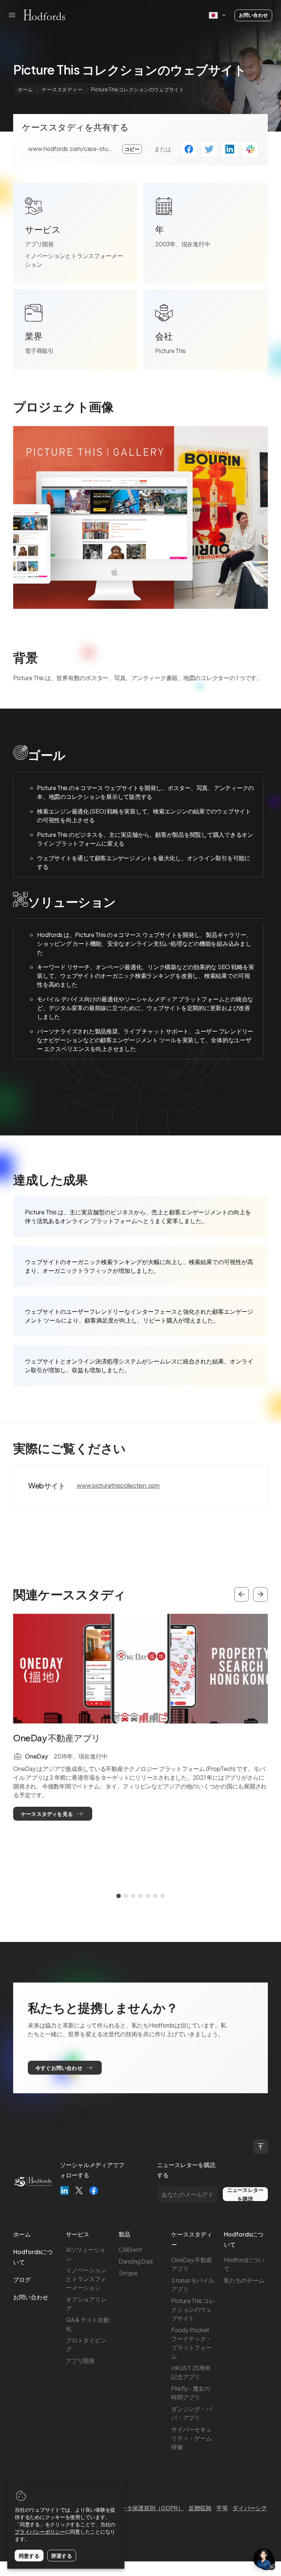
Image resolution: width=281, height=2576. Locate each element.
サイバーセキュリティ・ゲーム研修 (191, 2438)
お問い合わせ (253, 15)
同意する (29, 2556)
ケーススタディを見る (47, 1814)
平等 (222, 2508)
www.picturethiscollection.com (118, 1485)
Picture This (171, 351)
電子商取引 (39, 351)
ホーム (25, 89)
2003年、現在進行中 (183, 244)
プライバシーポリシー (40, 2531)
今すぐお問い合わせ (59, 2068)
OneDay (36, 1756)
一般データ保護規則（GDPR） (144, 2508)
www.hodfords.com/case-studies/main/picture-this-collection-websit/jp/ (70, 149)
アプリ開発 (39, 244)
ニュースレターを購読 (245, 2194)
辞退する (62, 2556)
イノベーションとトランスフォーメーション (74, 260)
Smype (128, 2273)
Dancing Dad (135, 2261)
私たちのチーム (244, 2280)
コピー (132, 149)
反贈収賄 (200, 2508)
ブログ (22, 2279)
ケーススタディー (62, 89)
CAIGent (130, 2249)
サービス (78, 2234)
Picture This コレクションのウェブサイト (193, 2309)
